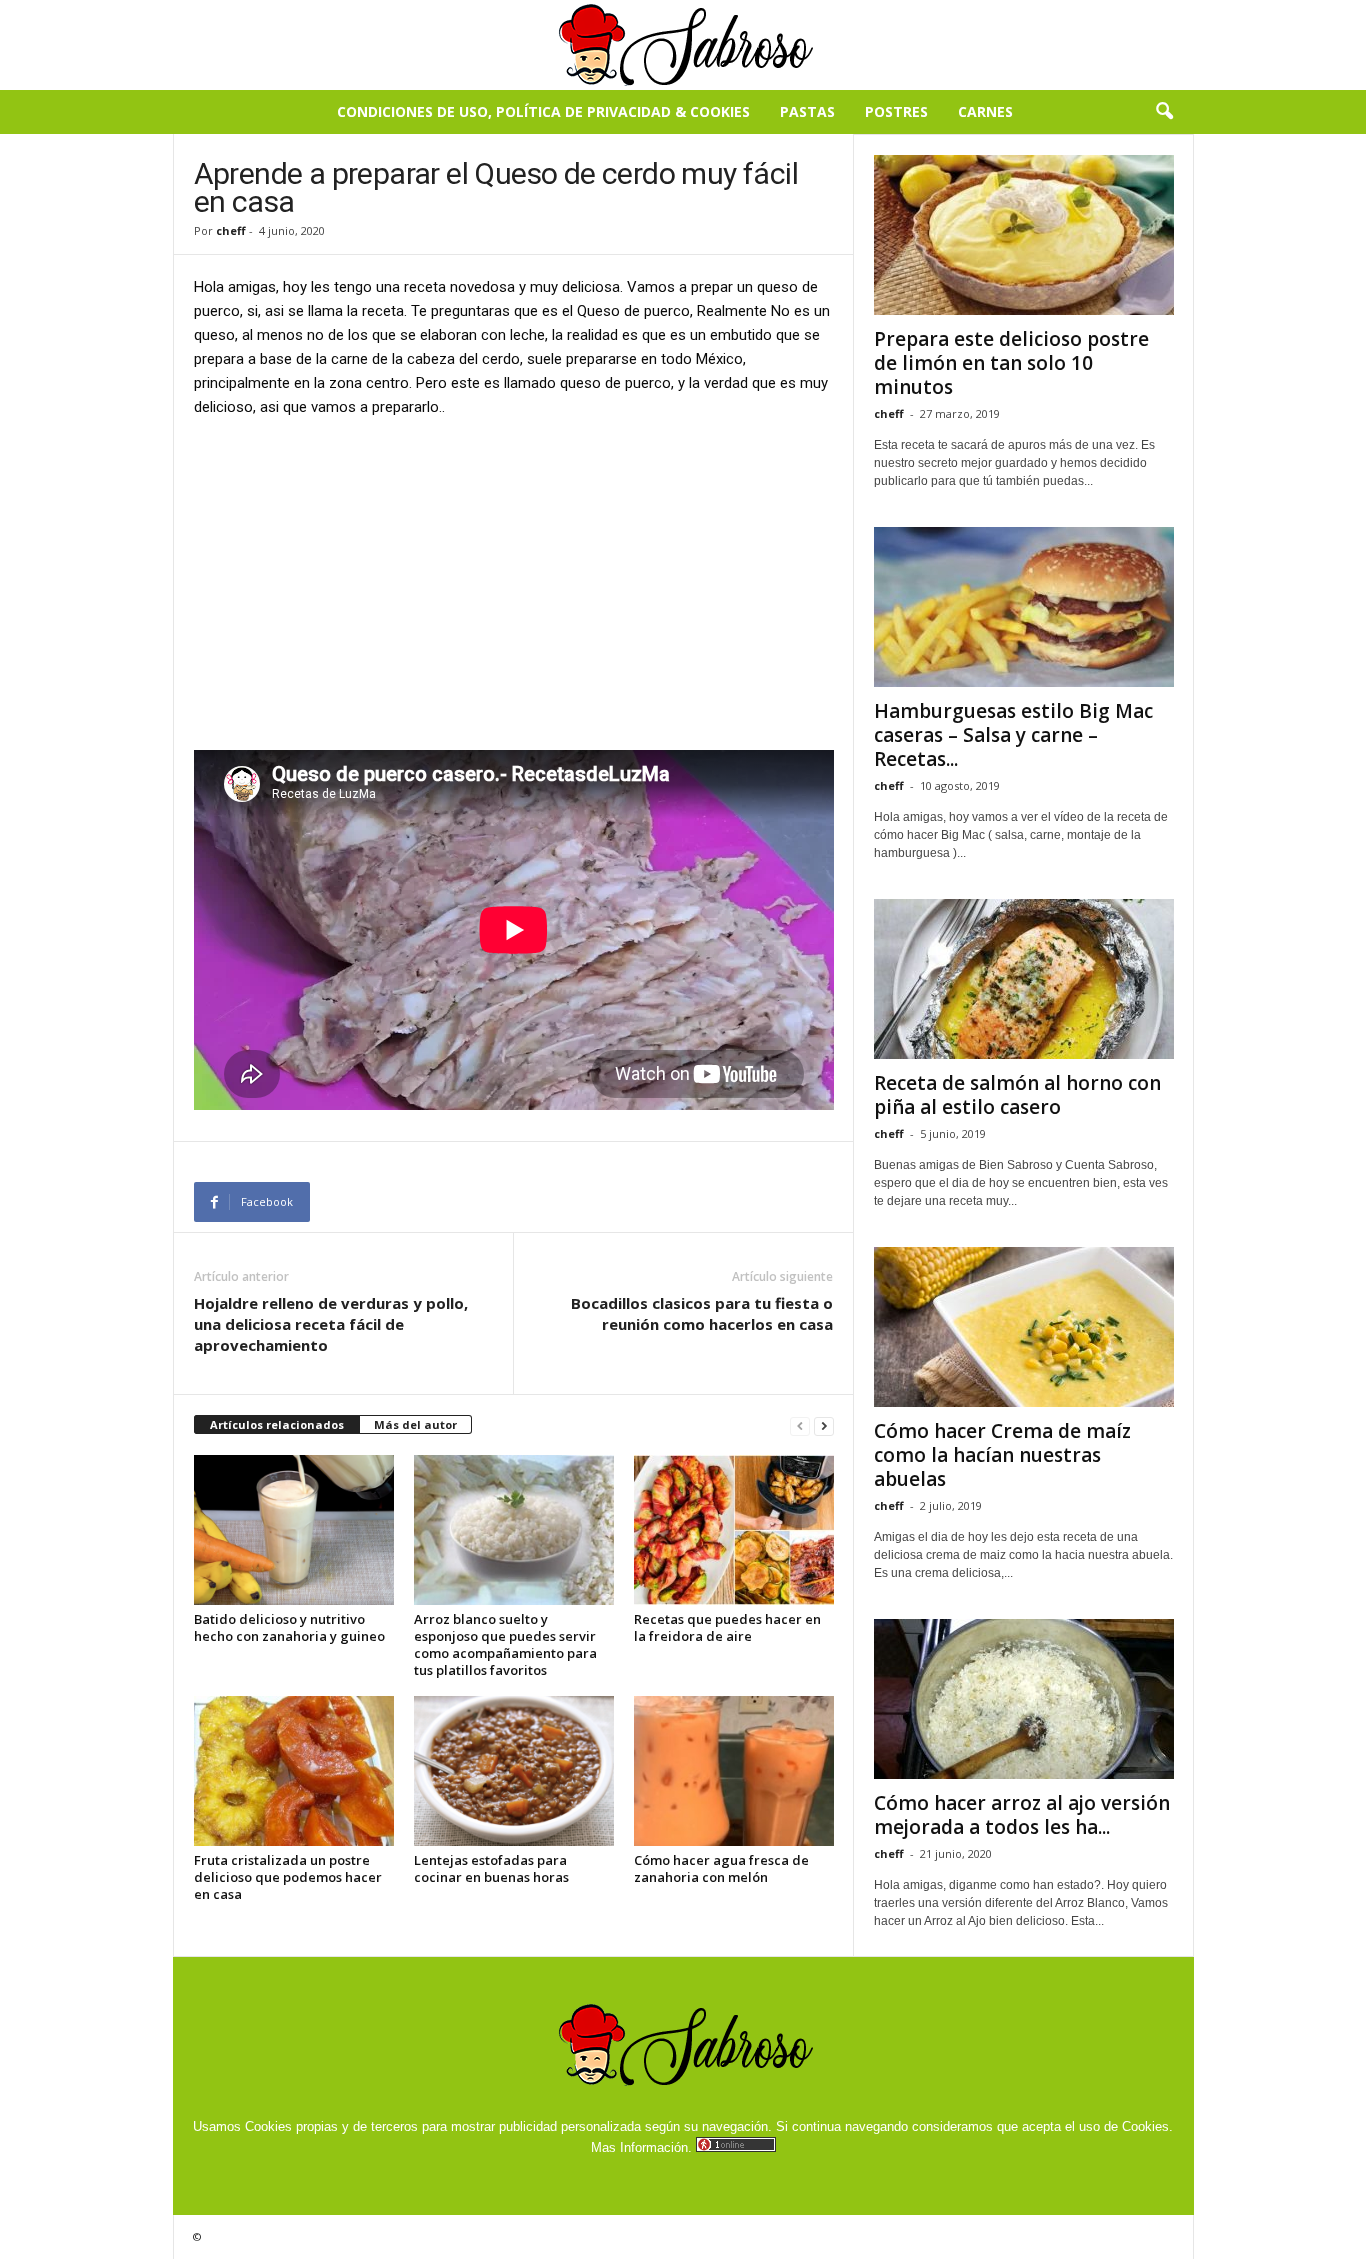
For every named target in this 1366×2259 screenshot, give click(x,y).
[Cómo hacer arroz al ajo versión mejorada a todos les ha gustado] (1024, 1699)
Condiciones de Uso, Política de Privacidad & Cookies (543, 111)
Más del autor (415, 1424)
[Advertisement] (514, 583)
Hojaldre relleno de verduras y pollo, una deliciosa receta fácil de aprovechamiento (331, 1324)
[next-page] (824, 1425)
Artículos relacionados (277, 1424)
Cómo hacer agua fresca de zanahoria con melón (721, 1868)
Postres (896, 111)
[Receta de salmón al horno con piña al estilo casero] (1024, 979)
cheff (231, 230)
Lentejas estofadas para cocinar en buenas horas (491, 1868)
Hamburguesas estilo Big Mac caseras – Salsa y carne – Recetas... (1013, 735)
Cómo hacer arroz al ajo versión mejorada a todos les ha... (1022, 1815)
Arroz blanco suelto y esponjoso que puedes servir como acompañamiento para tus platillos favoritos (505, 1644)
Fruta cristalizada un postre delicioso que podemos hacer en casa (288, 1877)
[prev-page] (800, 1425)
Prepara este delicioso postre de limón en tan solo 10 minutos (1011, 363)
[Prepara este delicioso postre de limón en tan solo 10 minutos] (1024, 235)
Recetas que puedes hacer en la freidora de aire (727, 1627)
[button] (1164, 112)
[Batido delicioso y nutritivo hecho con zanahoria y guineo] (294, 1530)
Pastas (807, 111)
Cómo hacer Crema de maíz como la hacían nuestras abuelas (1002, 1455)
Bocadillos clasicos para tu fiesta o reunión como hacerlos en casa (702, 1313)
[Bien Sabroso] (683, 45)
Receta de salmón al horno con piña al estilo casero (1017, 1095)
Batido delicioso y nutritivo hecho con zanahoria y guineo (289, 1627)
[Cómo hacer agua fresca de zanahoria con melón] (734, 1771)
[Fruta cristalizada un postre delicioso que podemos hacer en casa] (294, 1771)
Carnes (985, 111)
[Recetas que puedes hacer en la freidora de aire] (734, 1530)
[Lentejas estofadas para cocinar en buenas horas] (514, 1771)
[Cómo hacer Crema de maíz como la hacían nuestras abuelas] (1024, 1327)
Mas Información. (641, 2147)
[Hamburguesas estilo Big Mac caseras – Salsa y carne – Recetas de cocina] (1024, 607)
